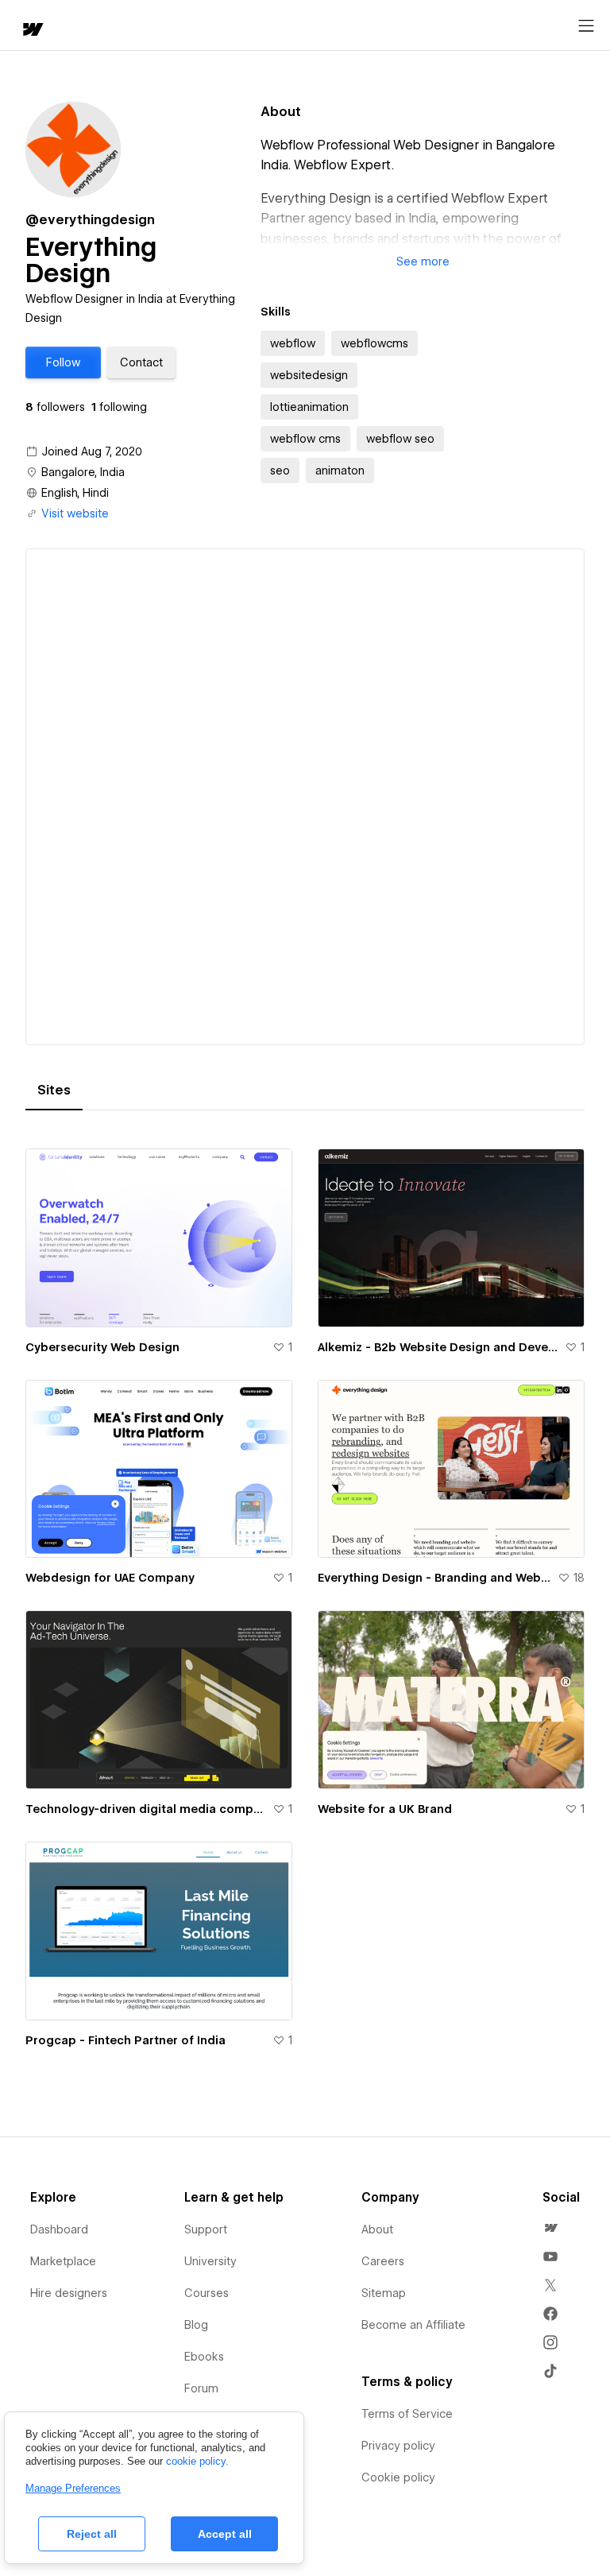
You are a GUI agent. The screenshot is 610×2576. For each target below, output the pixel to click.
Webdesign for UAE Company (110, 1578)
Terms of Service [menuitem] (407, 2414)
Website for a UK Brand (385, 1809)
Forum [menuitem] (201, 2388)
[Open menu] (586, 26)
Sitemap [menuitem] (384, 2293)
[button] (63, 362)
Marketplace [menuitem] (63, 2261)
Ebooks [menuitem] (204, 2357)
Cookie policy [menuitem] (398, 2477)
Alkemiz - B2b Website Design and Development (438, 1347)
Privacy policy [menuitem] (398, 2446)
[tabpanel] (305, 1598)
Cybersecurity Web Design (102, 1347)
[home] (32, 31)
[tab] (54, 1090)
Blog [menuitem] (196, 2325)
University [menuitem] (210, 2261)
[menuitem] (550, 2228)
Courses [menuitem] (207, 2293)
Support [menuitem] (206, 2229)
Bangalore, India (83, 472)
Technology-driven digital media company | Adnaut (146, 1809)
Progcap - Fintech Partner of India (125, 2040)
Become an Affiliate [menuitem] (413, 2325)
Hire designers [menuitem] (69, 2293)
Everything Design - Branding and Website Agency (434, 1578)
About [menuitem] (377, 2229)
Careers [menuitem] (383, 2261)
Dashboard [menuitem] (59, 2229)
